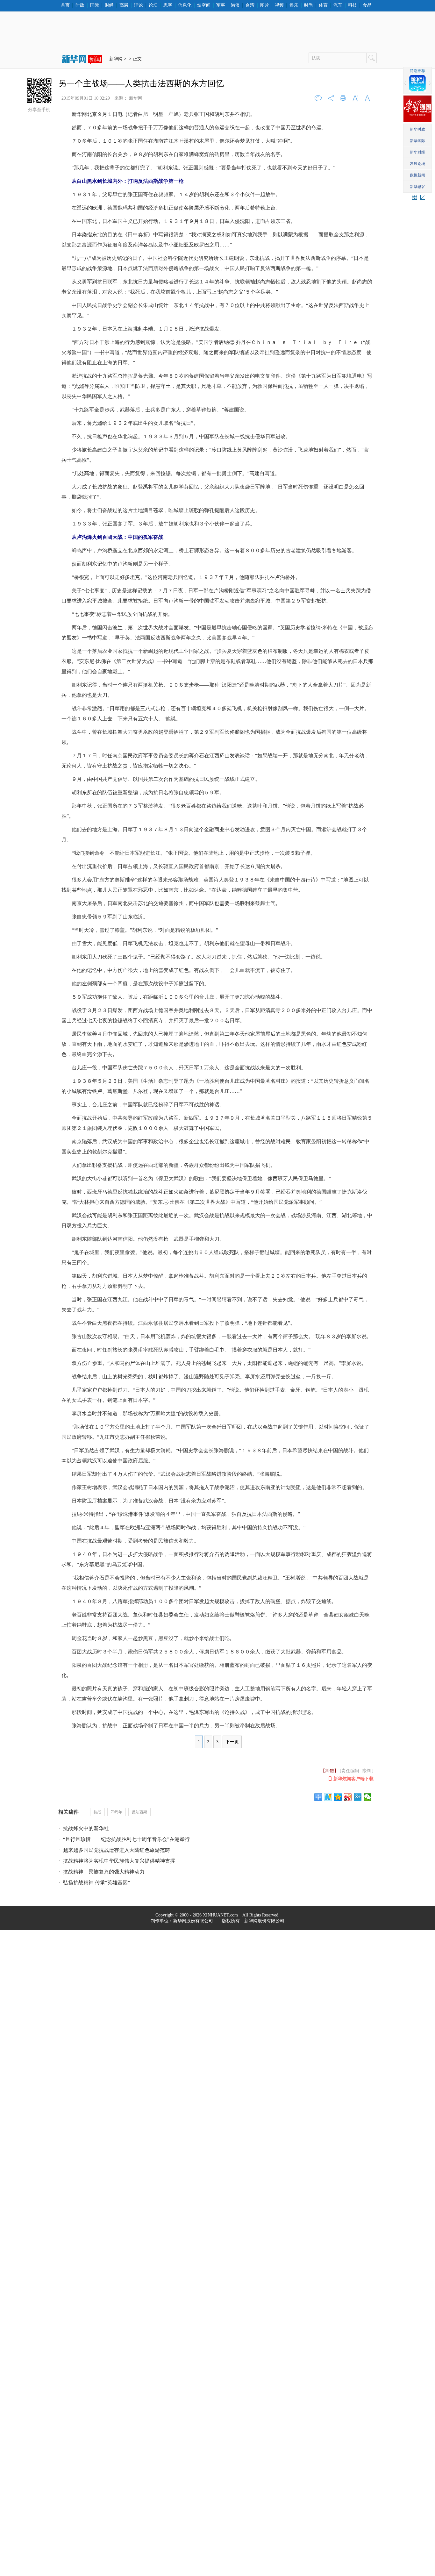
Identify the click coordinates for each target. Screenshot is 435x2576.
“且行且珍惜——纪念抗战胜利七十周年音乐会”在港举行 (126, 1839)
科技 (353, 5)
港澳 (235, 5)
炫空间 (204, 5)
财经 (109, 5)
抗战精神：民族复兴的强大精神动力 (104, 1872)
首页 (65, 5)
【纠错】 (330, 1771)
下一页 (232, 1742)
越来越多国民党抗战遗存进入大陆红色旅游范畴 (117, 1850)
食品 (367, 5)
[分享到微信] (368, 1797)
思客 (168, 5)
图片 (265, 5)
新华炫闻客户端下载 (353, 1779)
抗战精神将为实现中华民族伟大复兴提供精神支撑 (119, 1861)
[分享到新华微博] (328, 1797)
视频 (279, 5)
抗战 (97, 1812)
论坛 (153, 5)
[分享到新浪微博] (348, 1797)
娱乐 (294, 5)
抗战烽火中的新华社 (86, 1828)
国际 (95, 5)
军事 (221, 5)
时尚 (309, 5)
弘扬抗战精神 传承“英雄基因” (96, 1883)
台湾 (250, 5)
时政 (80, 5)
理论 (139, 5)
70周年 (117, 1812)
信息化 (185, 5)
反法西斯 (139, 1812)
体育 (323, 5)
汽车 (338, 5)
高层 (124, 5)
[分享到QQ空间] (338, 1797)
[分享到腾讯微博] (358, 1797)
